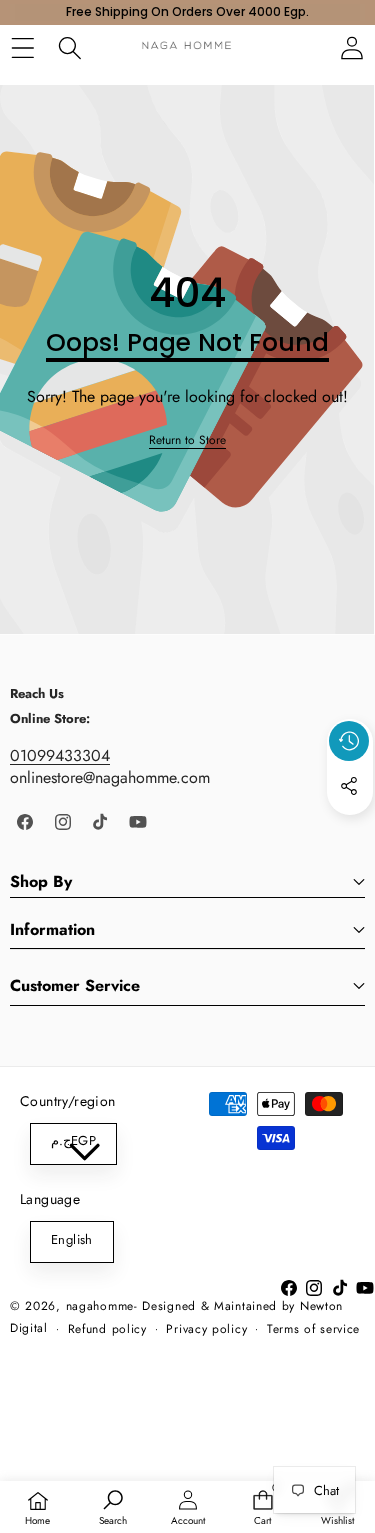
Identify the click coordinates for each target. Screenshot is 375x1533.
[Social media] (349, 786)
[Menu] (22, 47)
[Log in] (351, 47)
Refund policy (107, 1329)
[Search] (69, 47)
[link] (187, 440)
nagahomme (100, 1306)
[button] (350, 832)
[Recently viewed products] (349, 741)
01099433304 (60, 755)
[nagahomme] (186, 47)
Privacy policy (206, 1329)
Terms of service (313, 1329)
